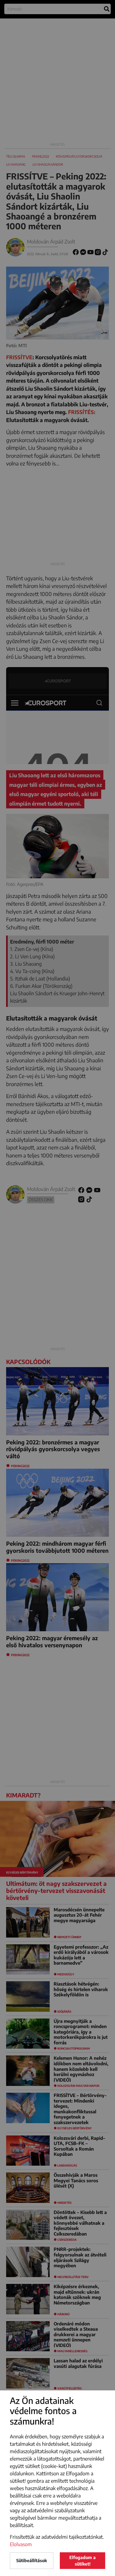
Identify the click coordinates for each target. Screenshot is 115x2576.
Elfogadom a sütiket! (82, 2561)
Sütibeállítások (32, 2560)
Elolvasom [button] (21, 2544)
